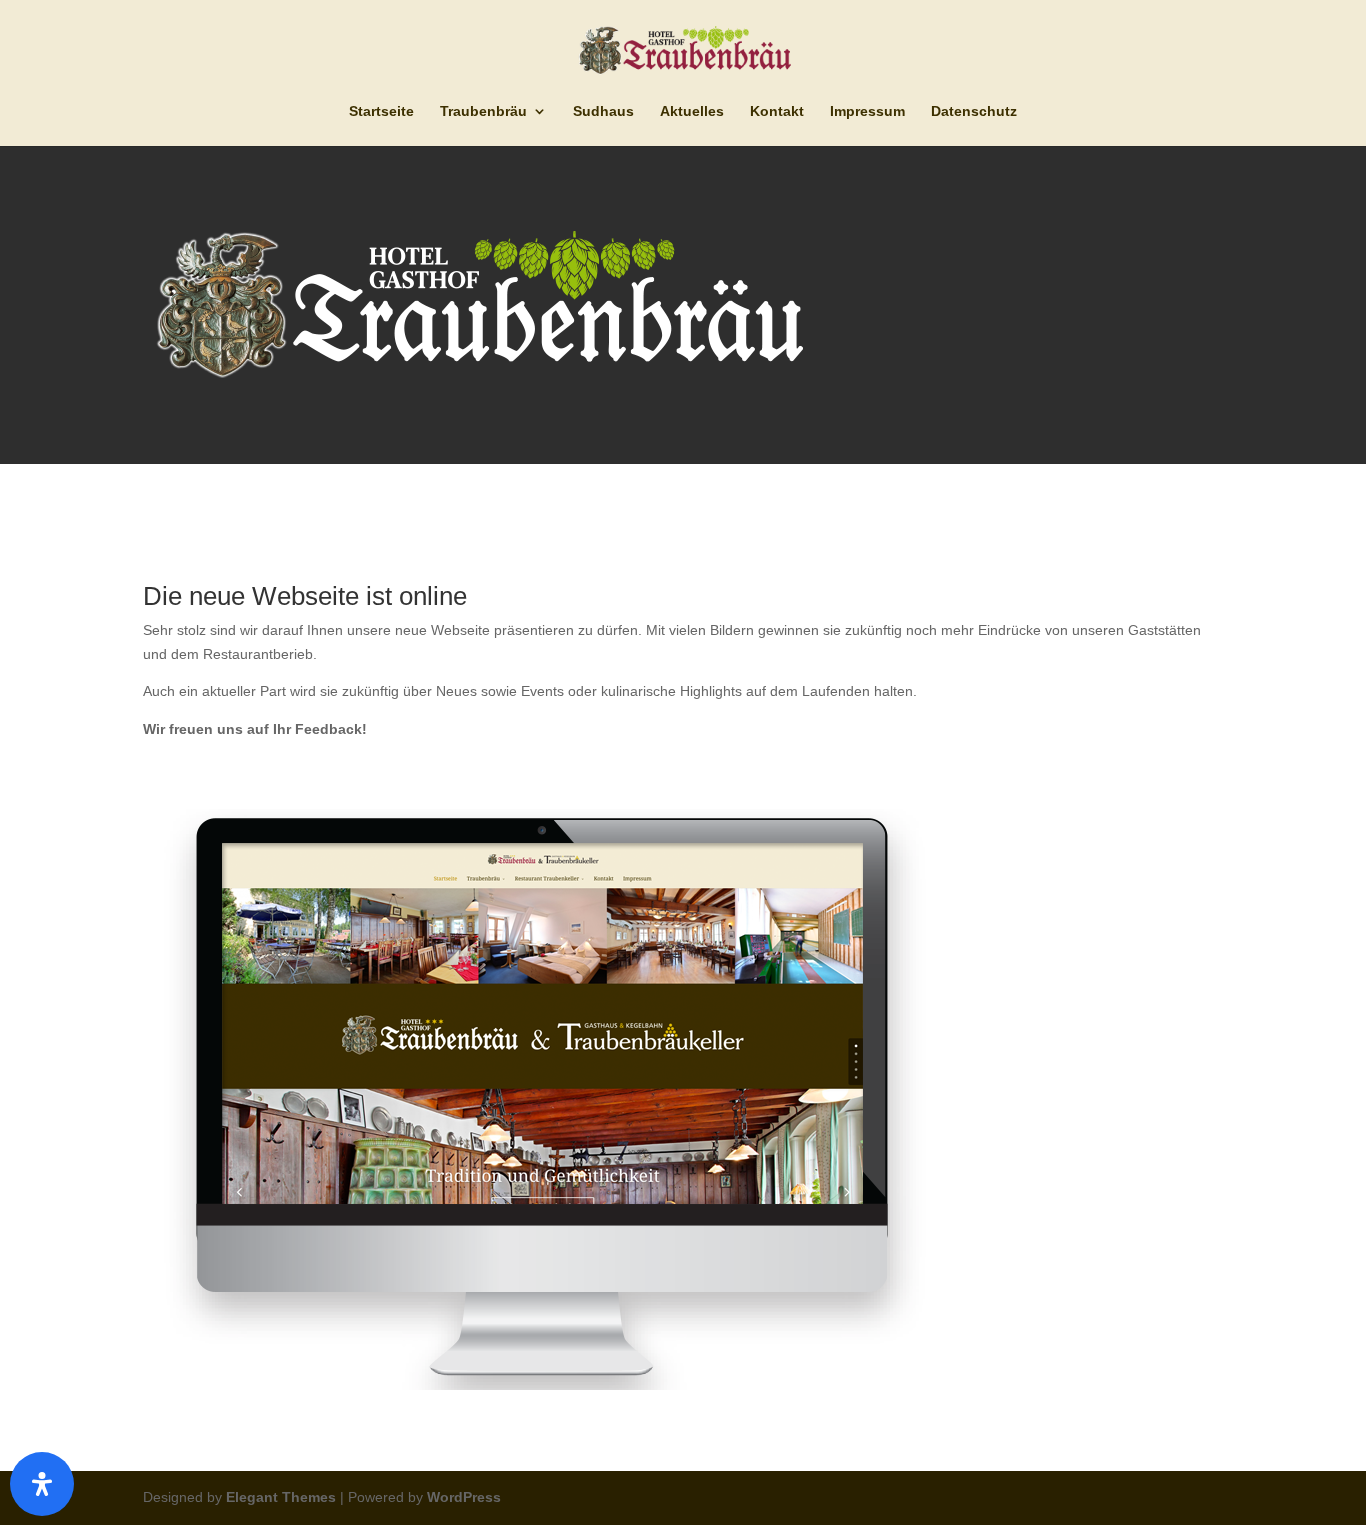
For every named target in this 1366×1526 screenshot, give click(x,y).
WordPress (464, 1497)
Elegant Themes (281, 1497)
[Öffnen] (42, 1484)
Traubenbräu (483, 111)
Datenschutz (974, 111)
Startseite (381, 111)
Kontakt (777, 111)
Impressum (867, 111)
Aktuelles (692, 111)
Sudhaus (603, 111)
